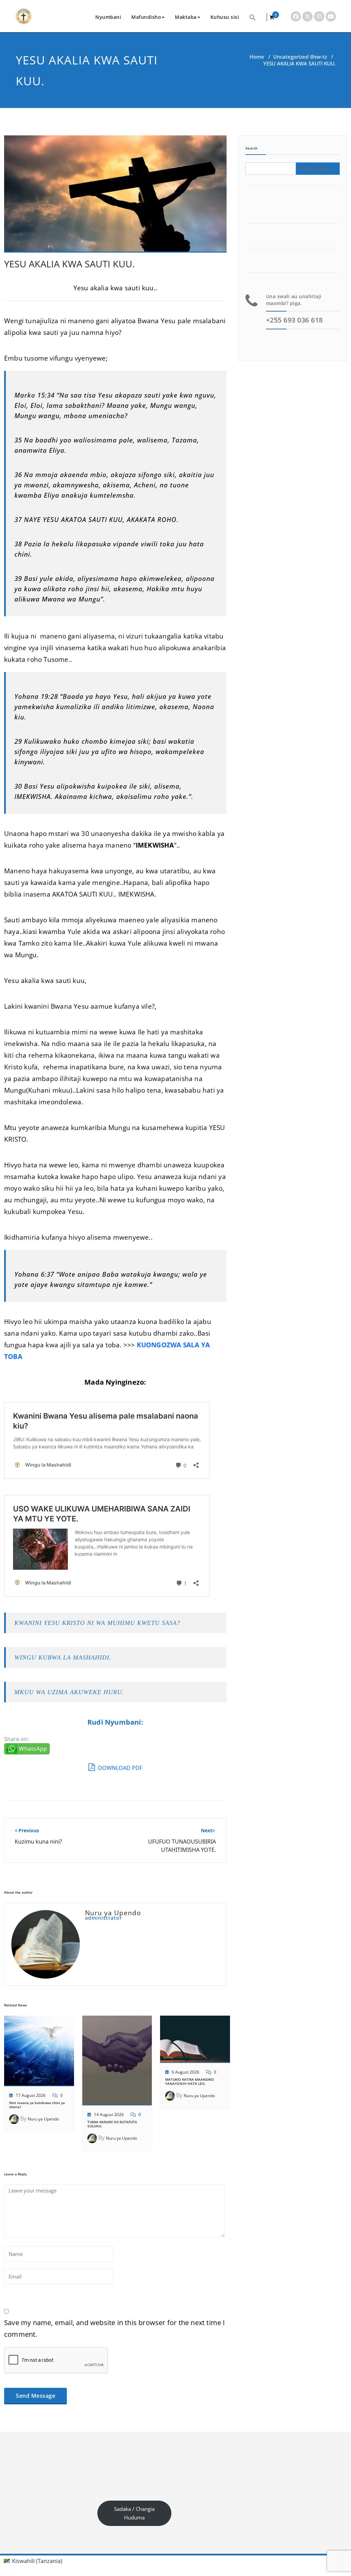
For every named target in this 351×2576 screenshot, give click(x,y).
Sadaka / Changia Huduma (134, 2513)
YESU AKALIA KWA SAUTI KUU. (69, 264)
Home (257, 57)
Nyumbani (108, 17)
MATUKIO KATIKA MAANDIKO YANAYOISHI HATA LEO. (190, 2081)
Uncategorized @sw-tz (300, 57)
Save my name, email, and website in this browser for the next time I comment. (115, 2328)
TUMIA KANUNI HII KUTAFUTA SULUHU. (112, 2124)
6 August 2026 (185, 2072)
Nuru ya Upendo (43, 2119)
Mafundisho (146, 17)
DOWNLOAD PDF (119, 1768)
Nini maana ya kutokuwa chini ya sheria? (37, 2105)
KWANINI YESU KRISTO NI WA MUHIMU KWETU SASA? (97, 1623)
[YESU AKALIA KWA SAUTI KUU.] (115, 197)
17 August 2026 (31, 2095)
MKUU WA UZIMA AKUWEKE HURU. (69, 1692)
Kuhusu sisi (225, 17)
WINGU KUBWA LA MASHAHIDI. (63, 1657)
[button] (253, 17)
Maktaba (186, 17)
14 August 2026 (109, 2115)
